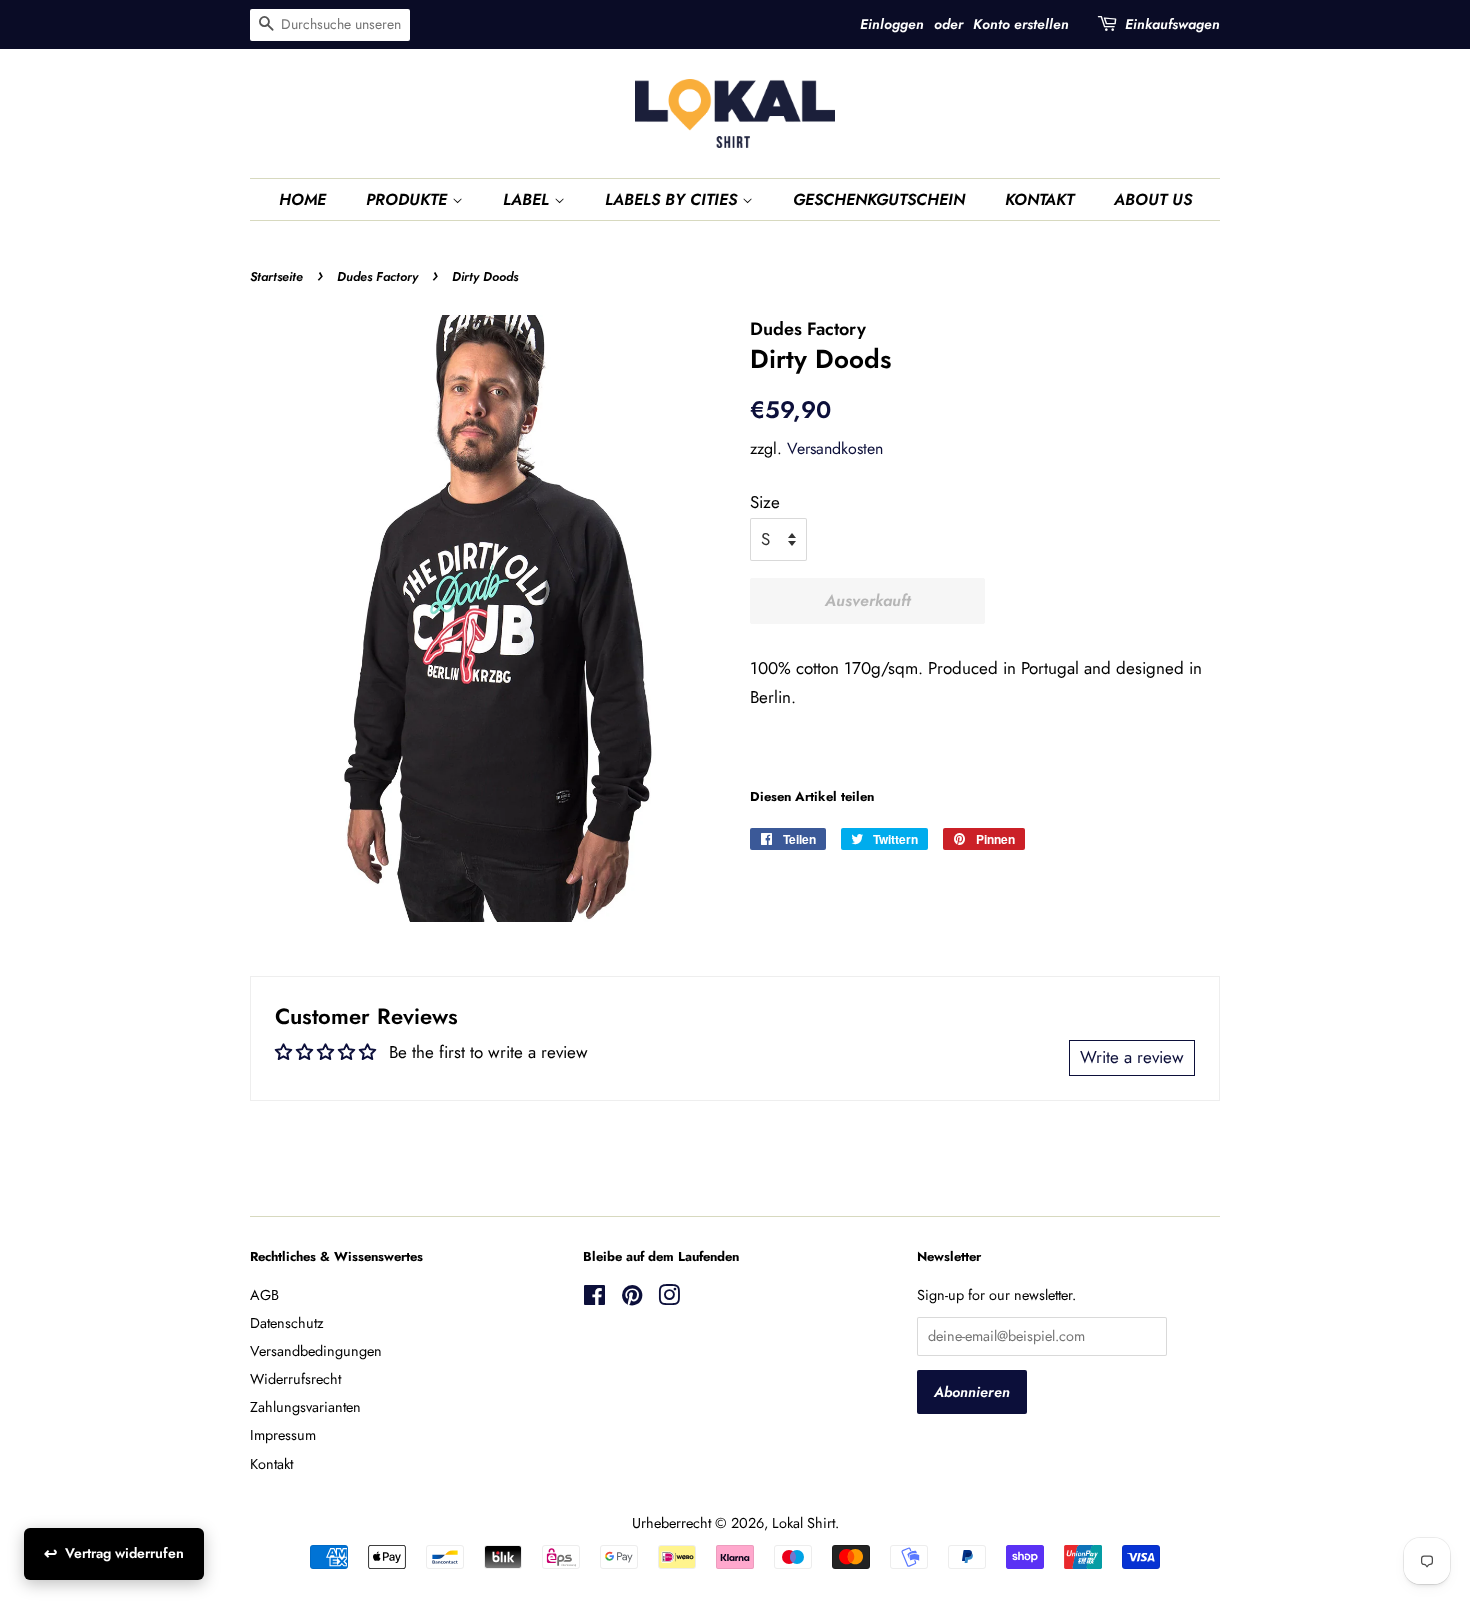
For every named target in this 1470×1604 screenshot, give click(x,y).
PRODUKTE (409, 199)
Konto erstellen (1021, 24)
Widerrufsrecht (295, 1379)
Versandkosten (835, 448)
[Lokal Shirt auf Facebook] (594, 1299)
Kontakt (271, 1464)
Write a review (1132, 1057)
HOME (302, 199)
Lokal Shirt (803, 1523)
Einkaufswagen (1172, 24)
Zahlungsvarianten (305, 1407)
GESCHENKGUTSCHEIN (879, 199)
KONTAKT (1039, 199)
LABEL (528, 199)
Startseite (276, 276)
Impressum (283, 1435)
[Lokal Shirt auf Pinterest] (632, 1299)
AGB (264, 1295)
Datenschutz (287, 1323)
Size (765, 502)
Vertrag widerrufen (124, 1553)
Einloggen (892, 24)
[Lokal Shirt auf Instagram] (669, 1299)
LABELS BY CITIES (673, 199)
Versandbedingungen (316, 1351)
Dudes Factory (377, 276)
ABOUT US (1153, 199)
